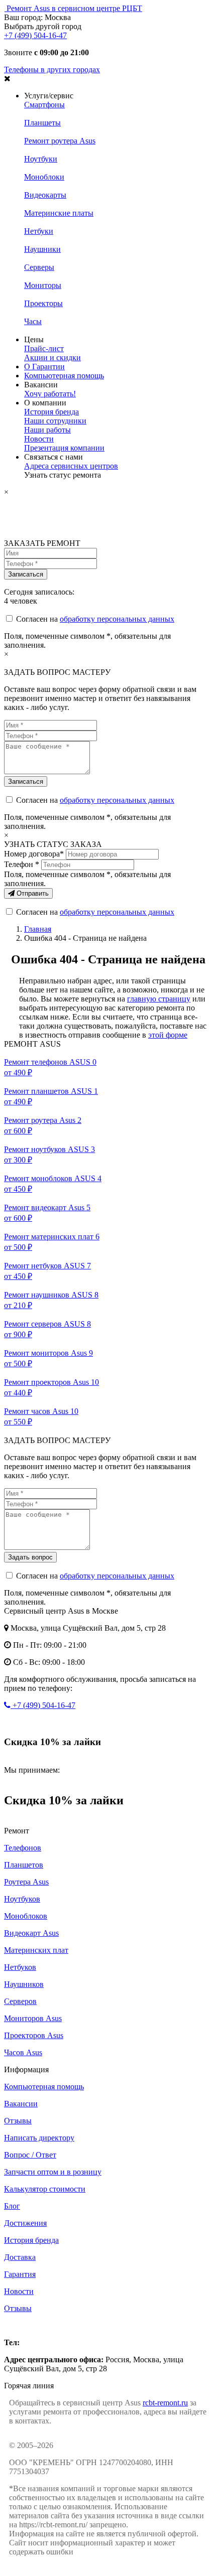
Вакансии (21, 2104)
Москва (17, 2325)
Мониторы (43, 285)
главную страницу (159, 999)
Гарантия (20, 2274)
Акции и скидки (52, 357)
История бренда (51, 412)
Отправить (32, 893)
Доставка (20, 2257)
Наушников (24, 1984)
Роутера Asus (26, 1882)
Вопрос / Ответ (30, 2155)
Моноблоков (26, 1916)
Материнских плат (36, 1950)
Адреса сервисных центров (71, 466)
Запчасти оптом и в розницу (53, 2172)
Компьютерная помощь (64, 376)
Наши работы (47, 430)
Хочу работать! (50, 394)
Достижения (25, 2223)
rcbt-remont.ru (165, 2403)
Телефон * (22, 864)
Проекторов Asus (34, 2035)
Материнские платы (59, 213)
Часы (33, 321)
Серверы (39, 267)
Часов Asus (23, 2052)
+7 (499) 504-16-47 (35, 35)
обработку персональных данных (117, 619)
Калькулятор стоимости (45, 2189)
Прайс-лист (44, 348)
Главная (38, 929)
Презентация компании (64, 448)
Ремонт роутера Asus (60, 141)
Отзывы (18, 2121)
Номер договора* (34, 854)
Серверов (20, 2001)
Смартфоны (44, 105)
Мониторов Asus (33, 2018)
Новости (39, 439)
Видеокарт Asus (31, 1933)
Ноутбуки (41, 159)
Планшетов (24, 1865)
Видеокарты (45, 195)
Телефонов (23, 1848)
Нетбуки (39, 231)
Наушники (42, 249)
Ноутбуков (22, 1899)
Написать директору (39, 2138)
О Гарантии (44, 367)
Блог (12, 2206)
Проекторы (43, 303)
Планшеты (42, 123)
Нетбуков (20, 1967)
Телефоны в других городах (52, 69)
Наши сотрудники (55, 421)
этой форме (168, 1035)
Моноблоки (44, 177)
